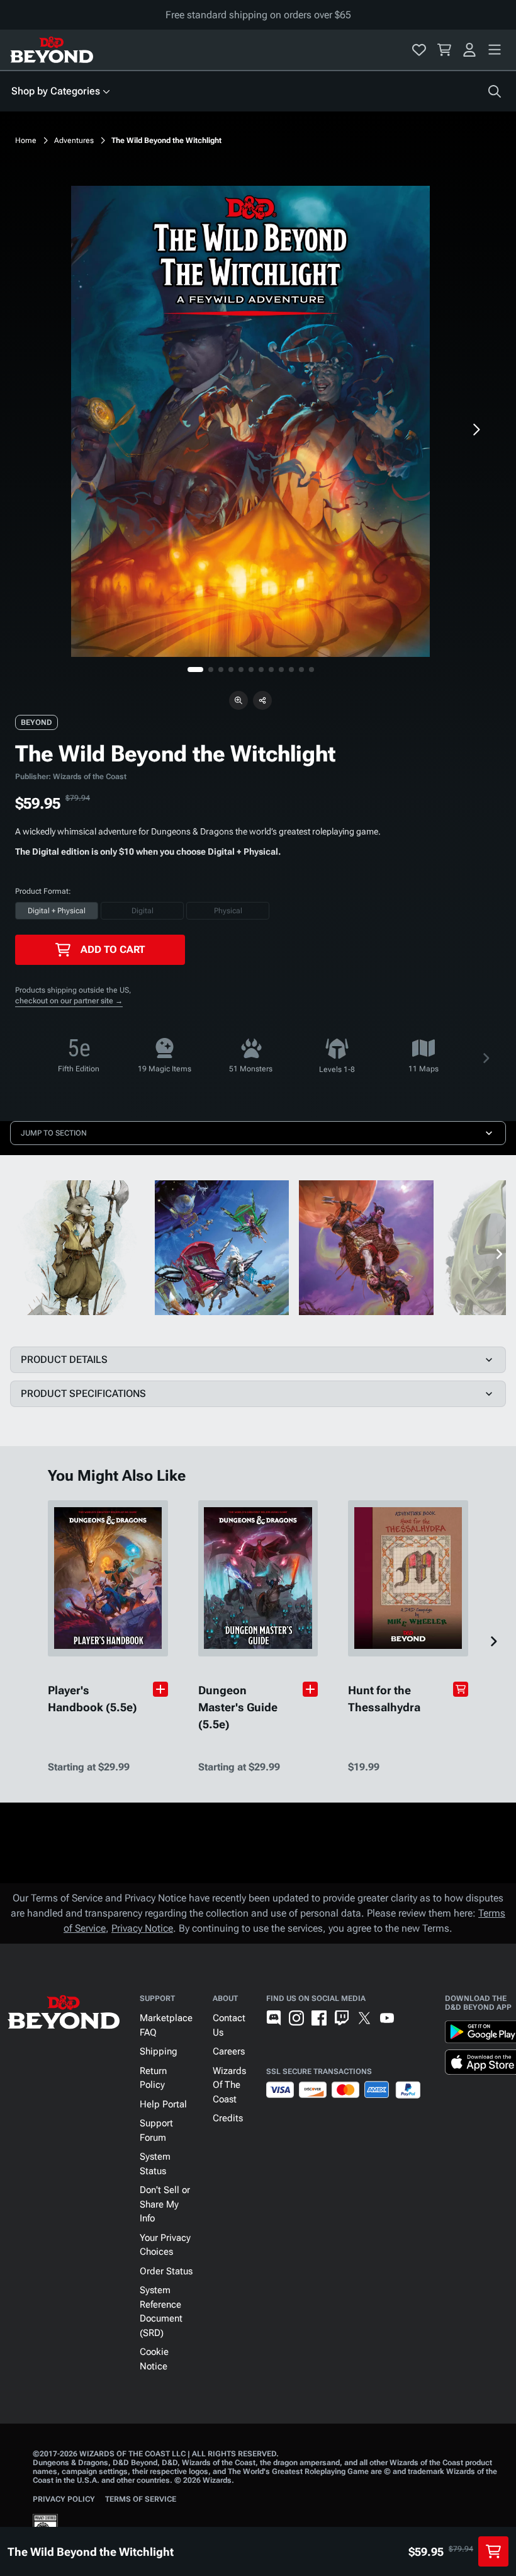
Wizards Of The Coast (229, 2085)
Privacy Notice (142, 1928)
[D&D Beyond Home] (52, 50)
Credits (228, 2118)
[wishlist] (419, 50)
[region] (250, 421)
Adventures (74, 140)
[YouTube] (387, 2018)
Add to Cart (113, 949)
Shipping (159, 2051)
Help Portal (163, 2104)
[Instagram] (296, 2018)
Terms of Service (141, 2499)
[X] (364, 2018)
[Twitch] (342, 2018)
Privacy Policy (64, 2499)
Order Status (166, 2271)
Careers (229, 2051)
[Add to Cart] (461, 1689)
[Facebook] (319, 2018)
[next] (476, 430)
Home (26, 140)
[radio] (57, 911)
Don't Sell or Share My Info (165, 2204)
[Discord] (274, 2018)
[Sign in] (469, 50)
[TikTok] (410, 2018)
